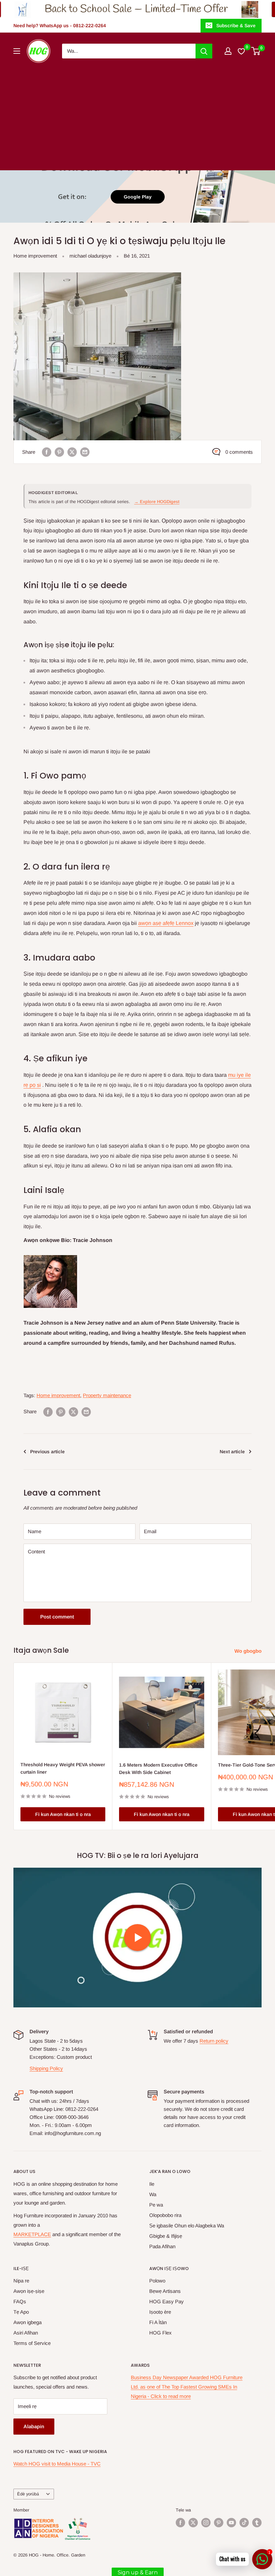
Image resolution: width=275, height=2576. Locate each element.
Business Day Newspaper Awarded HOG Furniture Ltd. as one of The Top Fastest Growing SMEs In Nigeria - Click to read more (187, 2387)
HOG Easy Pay (167, 2301)
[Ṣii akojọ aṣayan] (17, 51)
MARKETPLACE (32, 2234)
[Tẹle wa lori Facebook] (180, 2523)
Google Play (138, 197)
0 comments (239, 452)
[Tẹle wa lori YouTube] (231, 2523)
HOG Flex (160, 2333)
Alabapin (34, 2426)
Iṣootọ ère (160, 2312)
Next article (232, 1452)
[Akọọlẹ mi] (228, 51)
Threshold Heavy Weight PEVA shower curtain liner (63, 1768)
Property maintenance (107, 1395)
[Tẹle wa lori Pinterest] (219, 2523)
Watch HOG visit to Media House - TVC (57, 2464)
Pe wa (156, 2205)
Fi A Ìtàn (158, 2322)
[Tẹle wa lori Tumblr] (257, 2523)
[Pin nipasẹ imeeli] (85, 452)
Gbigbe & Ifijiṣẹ (166, 2236)
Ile (152, 2184)
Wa (153, 2194)
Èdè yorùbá (28, 2494)
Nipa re (21, 2281)
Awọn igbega (27, 2322)
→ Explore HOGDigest (157, 502)
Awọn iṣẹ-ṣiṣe (29, 2291)
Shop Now (225, 9)
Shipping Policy (46, 2068)
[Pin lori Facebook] (47, 452)
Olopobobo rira (165, 2215)
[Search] (204, 51)
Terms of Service (32, 2343)
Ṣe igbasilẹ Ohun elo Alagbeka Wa (187, 2226)
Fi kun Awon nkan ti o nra (63, 1814)
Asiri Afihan (26, 2333)
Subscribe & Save (236, 26)
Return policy (214, 2041)
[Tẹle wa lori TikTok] (244, 2523)
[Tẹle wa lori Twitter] (193, 2523)
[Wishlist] (242, 51)
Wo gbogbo (249, 1651)
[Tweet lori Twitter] (72, 452)
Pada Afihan (162, 2246)
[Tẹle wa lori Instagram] (206, 2523)
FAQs (20, 2301)
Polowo (157, 2281)
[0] (256, 51)
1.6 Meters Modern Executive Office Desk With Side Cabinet (158, 1769)
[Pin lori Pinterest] (59, 452)
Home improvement (35, 256)
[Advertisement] (137, 113)
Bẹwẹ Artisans (165, 2291)
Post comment (57, 1617)
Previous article (47, 1452)
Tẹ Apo (21, 2312)
